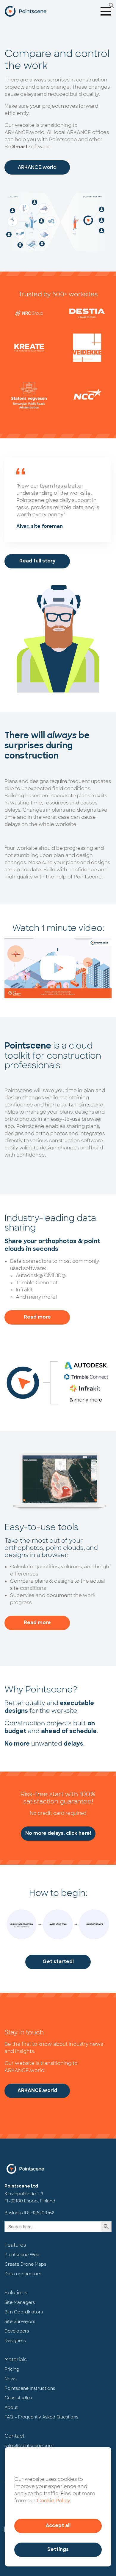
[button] (112, 5)
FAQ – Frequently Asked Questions (41, 2417)
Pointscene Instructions (30, 2388)
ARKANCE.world (37, 167)
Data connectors (23, 2274)
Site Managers (20, 2302)
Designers (15, 2341)
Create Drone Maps (25, 2264)
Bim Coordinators (24, 2312)
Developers (17, 2331)
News (10, 2379)
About (11, 2407)
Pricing (12, 2369)
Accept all (58, 2526)
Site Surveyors (20, 2321)
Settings (58, 2550)
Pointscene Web (22, 2255)
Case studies (18, 2398)
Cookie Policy (53, 2501)
